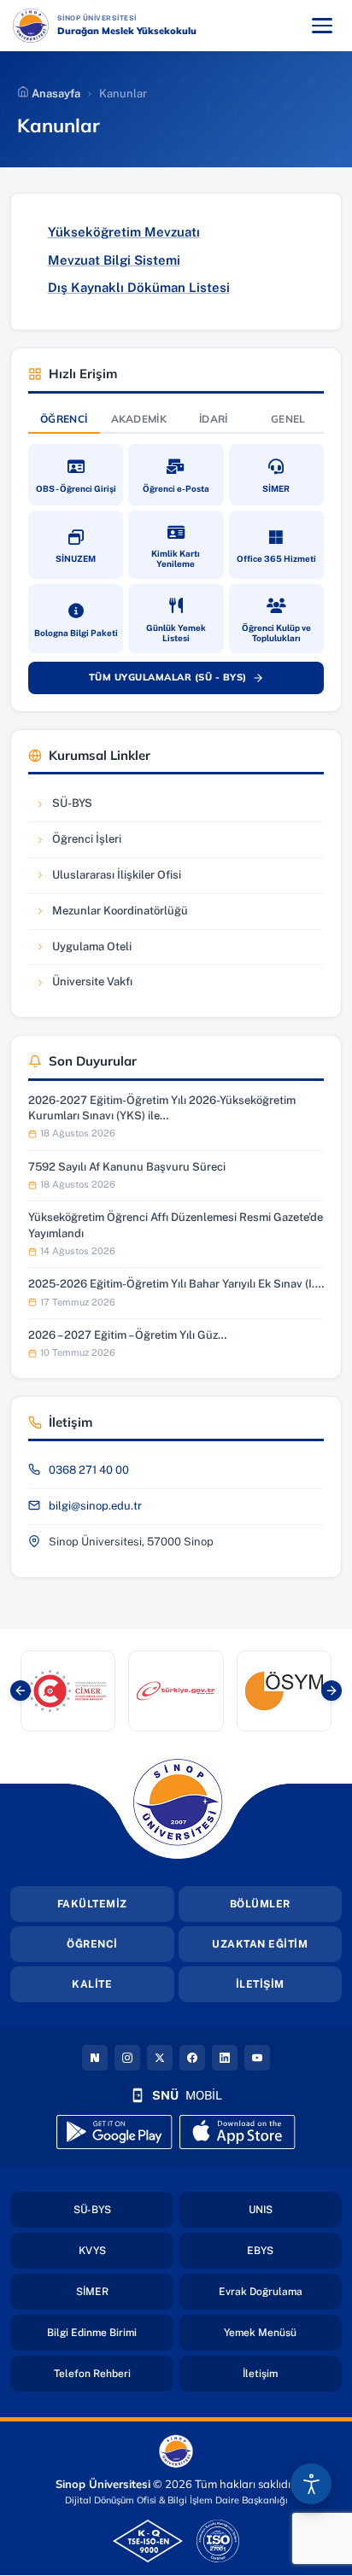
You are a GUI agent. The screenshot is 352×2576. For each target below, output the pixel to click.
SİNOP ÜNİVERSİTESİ (142, 18)
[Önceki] (21, 1691)
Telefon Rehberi (114, 2373)
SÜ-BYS (86, 807)
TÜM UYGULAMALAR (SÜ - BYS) (184, 681)
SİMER (125, 2291)
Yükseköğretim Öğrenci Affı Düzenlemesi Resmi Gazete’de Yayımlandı (176, 1225)
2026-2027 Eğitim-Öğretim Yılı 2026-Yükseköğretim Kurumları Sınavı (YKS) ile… (162, 1108)
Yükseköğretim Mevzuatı (124, 232)
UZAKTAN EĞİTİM (260, 1944)
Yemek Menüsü (283, 2332)
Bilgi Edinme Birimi (110, 2332)
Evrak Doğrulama (280, 2291)
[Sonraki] (331, 1691)
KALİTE (92, 1984)
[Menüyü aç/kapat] (322, 26)
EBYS (294, 2250)
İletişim (292, 2373)
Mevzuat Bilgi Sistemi (114, 260)
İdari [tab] (214, 419)
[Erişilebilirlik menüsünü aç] (311, 2484)
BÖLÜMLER (260, 1904)
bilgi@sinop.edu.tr (95, 1506)
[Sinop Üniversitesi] (31, 26)
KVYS (126, 2250)
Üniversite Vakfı (86, 986)
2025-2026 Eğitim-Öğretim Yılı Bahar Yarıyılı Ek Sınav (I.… (176, 1284)
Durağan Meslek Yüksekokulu (127, 31)
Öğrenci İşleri (86, 843)
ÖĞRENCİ (92, 1944)
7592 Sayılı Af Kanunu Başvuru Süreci (127, 1167)
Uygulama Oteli (86, 951)
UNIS (295, 2209)
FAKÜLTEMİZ (92, 1904)
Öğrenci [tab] (64, 419)
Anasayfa (55, 93)
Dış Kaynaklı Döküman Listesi (139, 287)
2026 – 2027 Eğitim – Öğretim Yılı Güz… (127, 1335)
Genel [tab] (288, 419)
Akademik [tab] (139, 419)
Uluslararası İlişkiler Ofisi (108, 879)
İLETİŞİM (260, 1984)
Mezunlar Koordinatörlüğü (111, 915)
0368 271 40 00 (89, 1470)
